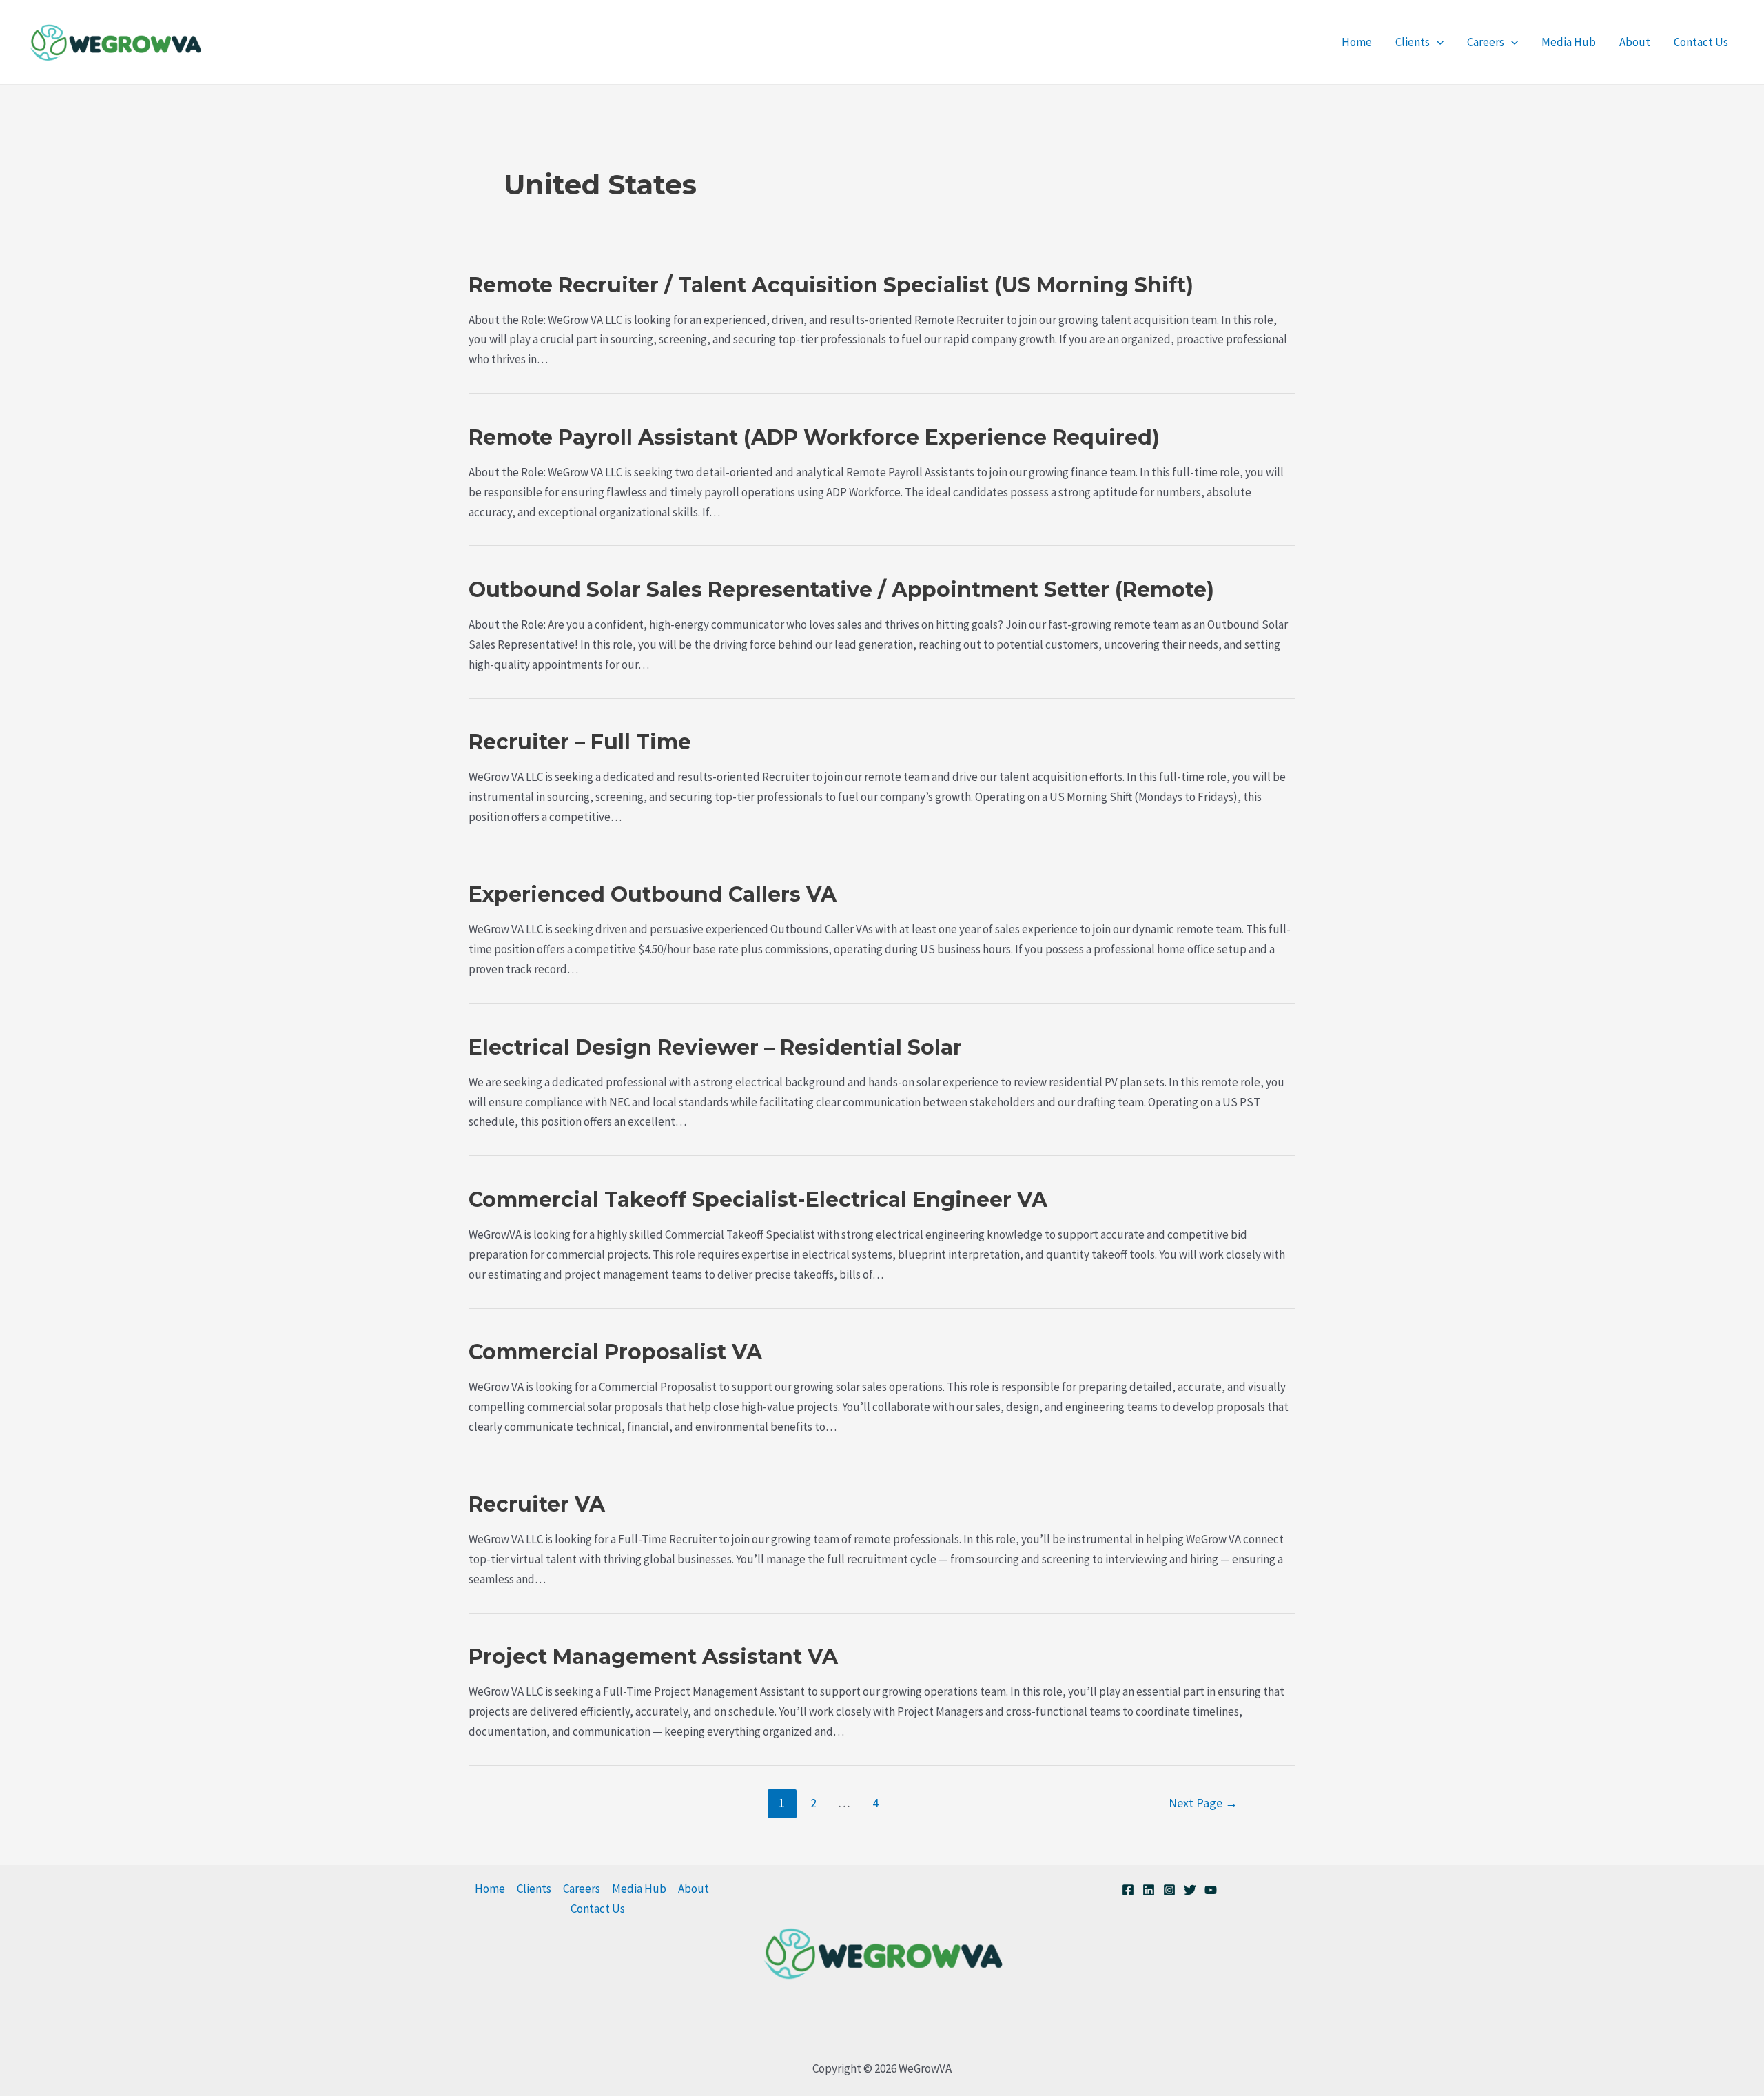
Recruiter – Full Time (580, 742)
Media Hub (1569, 42)
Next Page (1203, 1803)
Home (1357, 42)
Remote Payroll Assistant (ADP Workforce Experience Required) (814, 437)
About (1635, 42)
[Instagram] (1169, 1890)
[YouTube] (1211, 1890)
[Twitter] (1190, 1890)
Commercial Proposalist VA (615, 1352)
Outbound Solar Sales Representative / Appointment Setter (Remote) (841, 590)
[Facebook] (1128, 1890)
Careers (1486, 42)
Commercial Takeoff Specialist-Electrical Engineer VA (758, 1200)
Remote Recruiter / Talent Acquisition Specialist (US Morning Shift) (831, 285)
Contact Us (1701, 42)
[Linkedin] (1149, 1890)
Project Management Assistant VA (653, 1657)
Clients (1413, 42)
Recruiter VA (537, 1504)
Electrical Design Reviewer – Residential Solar (715, 1047)
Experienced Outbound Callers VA (653, 894)
